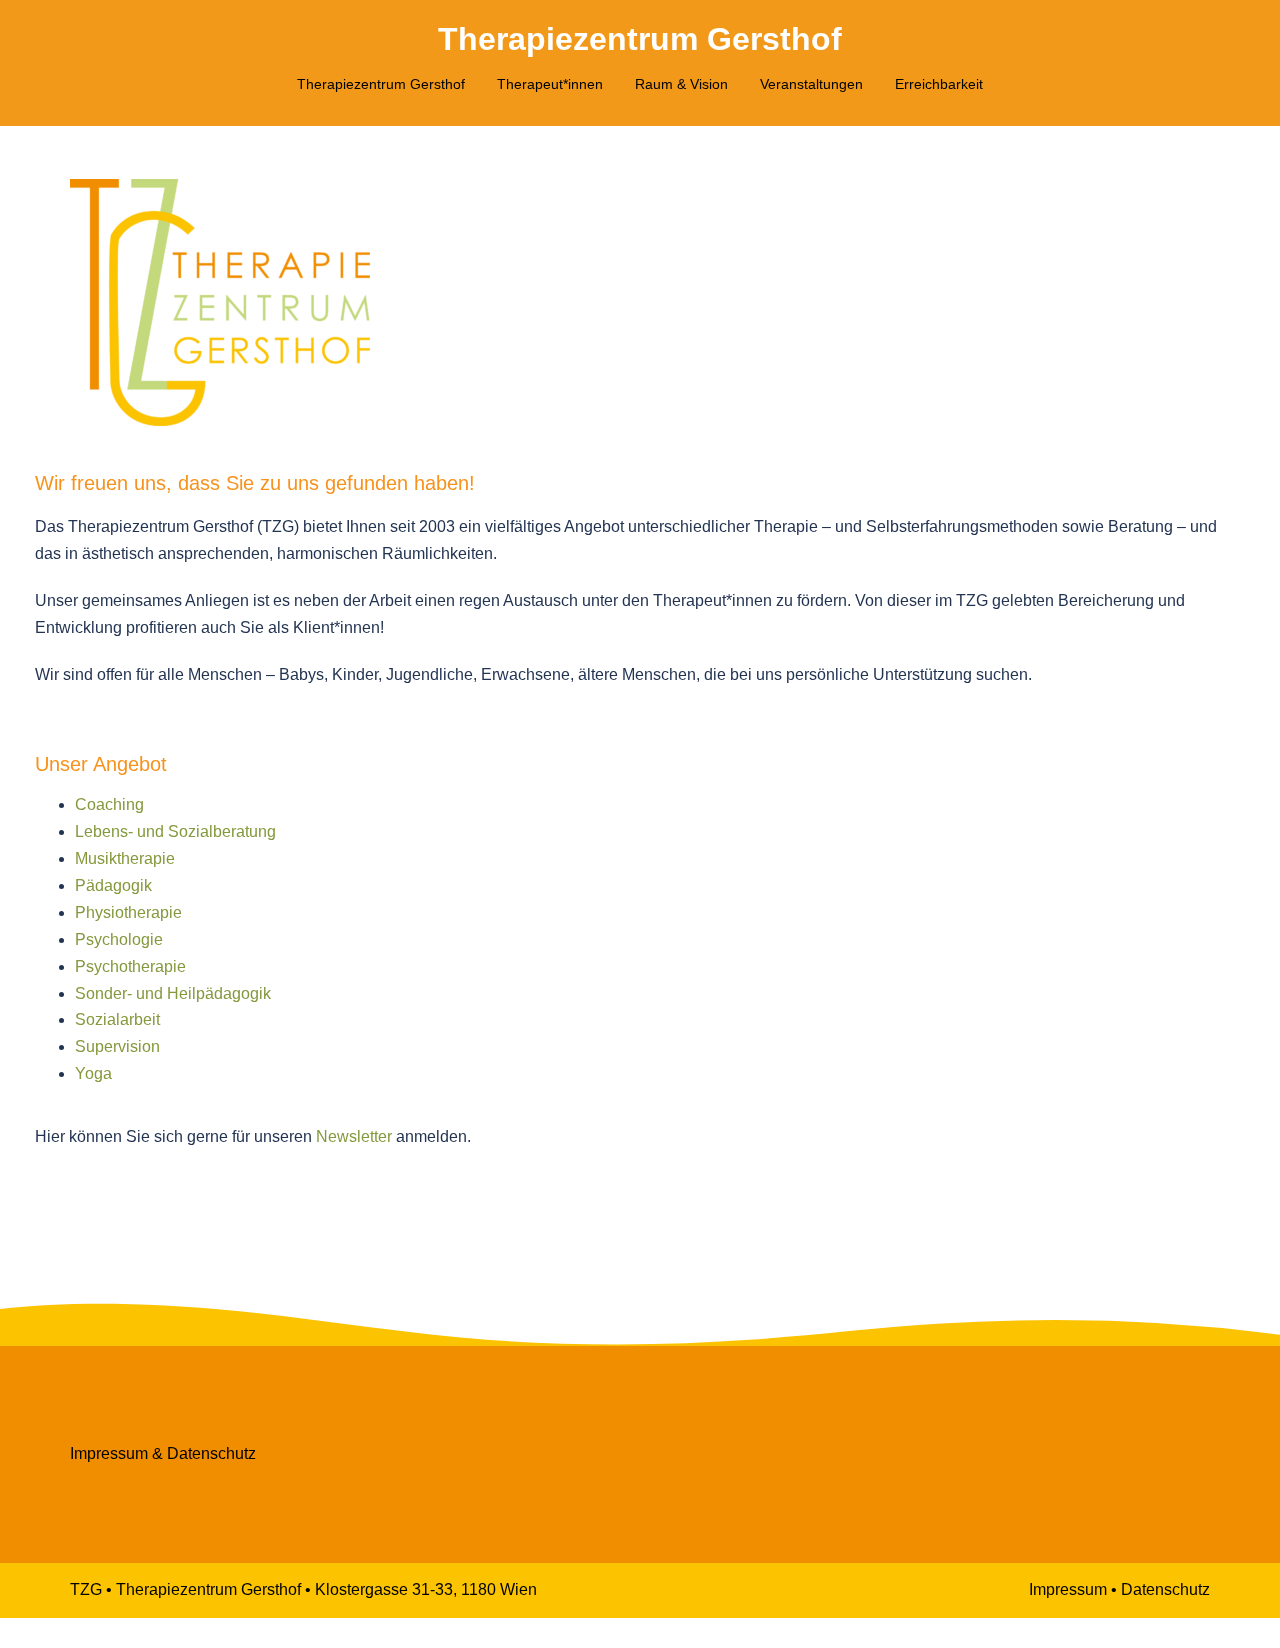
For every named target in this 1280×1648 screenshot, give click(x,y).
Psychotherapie (130, 966)
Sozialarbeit (117, 1019)
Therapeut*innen (550, 84)
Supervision (117, 1046)
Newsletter (354, 1136)
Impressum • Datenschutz (1119, 1589)
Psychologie (119, 939)
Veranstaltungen (811, 84)
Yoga (93, 1073)
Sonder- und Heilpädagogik (173, 993)
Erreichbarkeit (939, 84)
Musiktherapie (125, 858)
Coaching (109, 804)
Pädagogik (113, 885)
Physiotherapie (128, 912)
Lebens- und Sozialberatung (175, 831)
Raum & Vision (681, 84)
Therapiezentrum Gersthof (640, 39)
